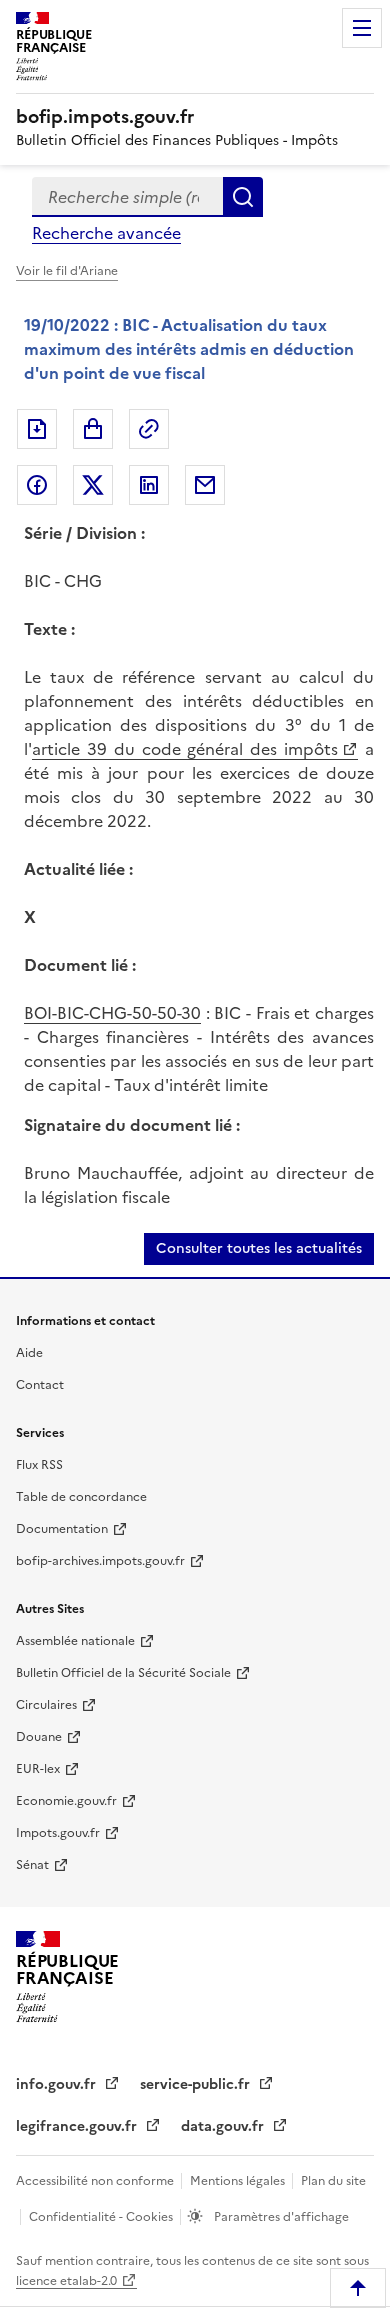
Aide (29, 1353)
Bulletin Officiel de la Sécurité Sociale (123, 1673)
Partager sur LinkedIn (149, 485)
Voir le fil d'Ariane (67, 271)
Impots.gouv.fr (58, 1833)
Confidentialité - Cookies (102, 2217)
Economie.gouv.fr (66, 1801)
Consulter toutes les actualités (259, 1248)
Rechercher (243, 197)
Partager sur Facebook (37, 485)
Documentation (62, 1529)
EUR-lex (38, 1769)
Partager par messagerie (205, 485)
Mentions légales (239, 2181)
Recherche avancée (106, 233)
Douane (39, 1737)
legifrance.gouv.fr (78, 2126)
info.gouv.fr (58, 2084)
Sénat (32, 1865)
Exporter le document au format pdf (37, 429)
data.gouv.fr (224, 2126)
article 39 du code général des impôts (185, 749)
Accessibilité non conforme (96, 2181)
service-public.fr (197, 2084)
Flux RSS (39, 1465)
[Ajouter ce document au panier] (93, 429)
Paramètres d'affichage (280, 2217)
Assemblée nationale (75, 1641)
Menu (362, 28)
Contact (40, 1385)
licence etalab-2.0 (66, 2281)
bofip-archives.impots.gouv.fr (100, 1561)
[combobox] (127, 197)
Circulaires (46, 1705)
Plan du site (333, 2181)
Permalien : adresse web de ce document (149, 429)
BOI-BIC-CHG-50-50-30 (112, 1013)
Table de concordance (81, 1497)
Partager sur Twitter (93, 485)
